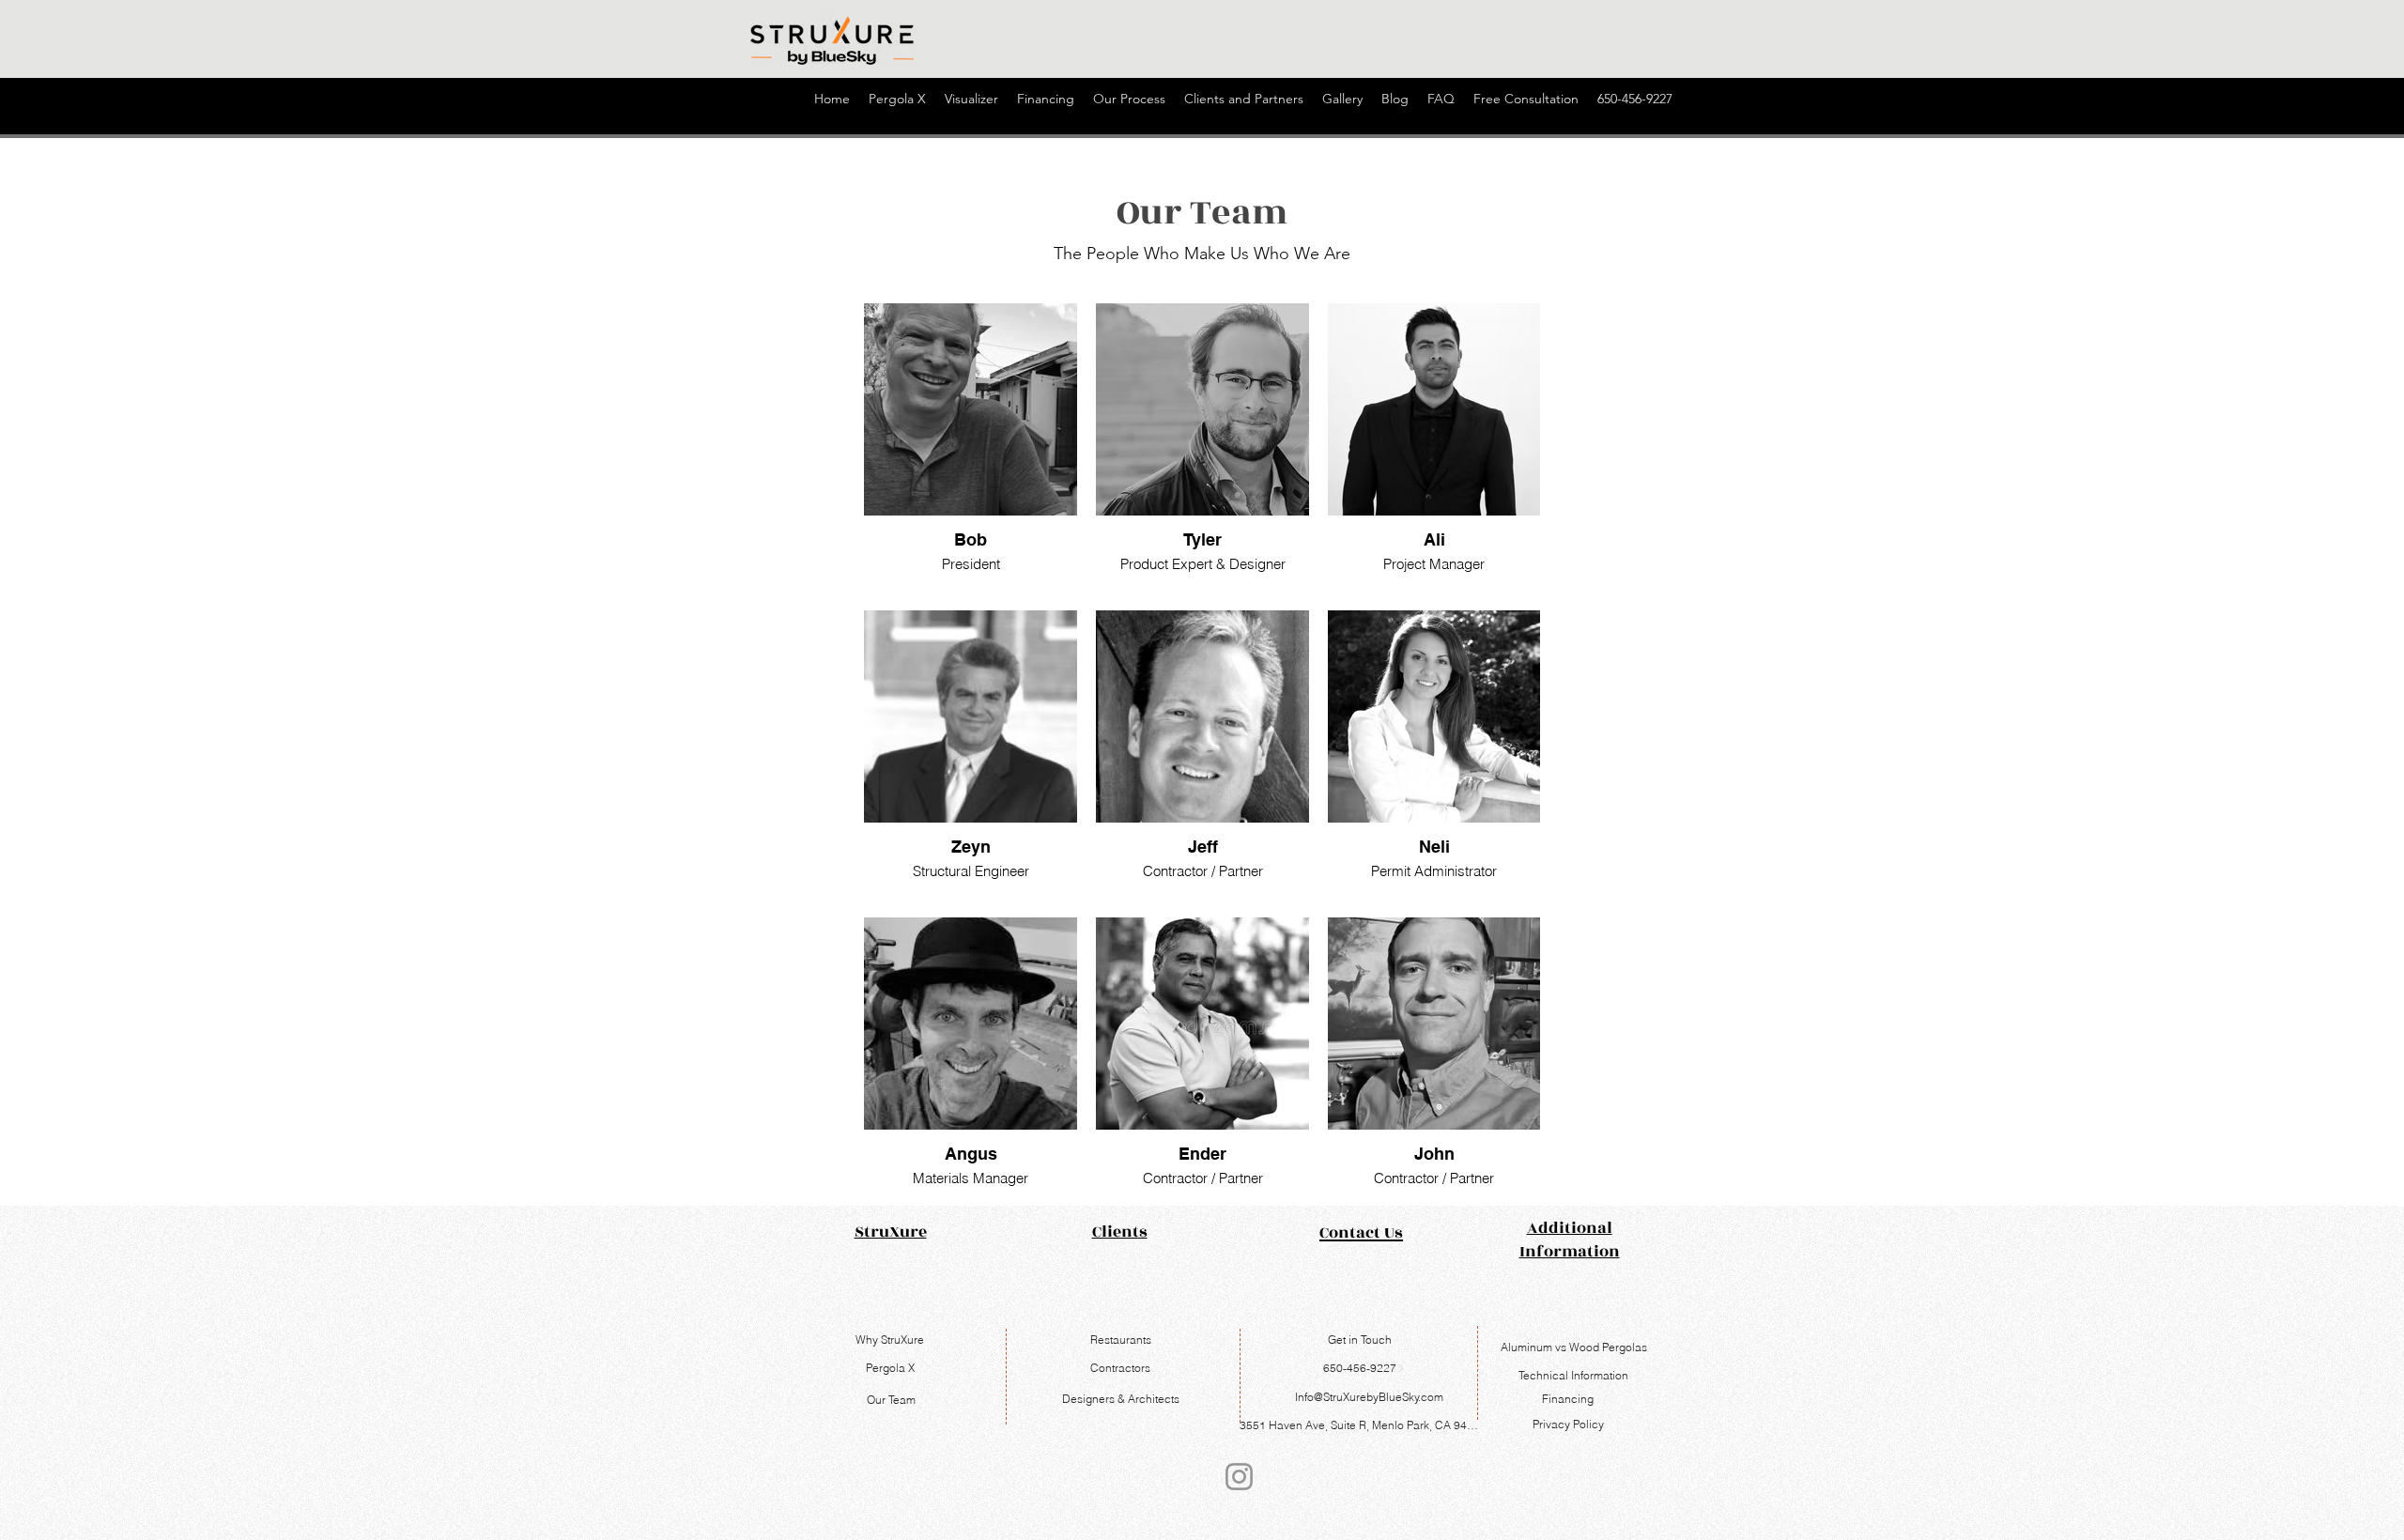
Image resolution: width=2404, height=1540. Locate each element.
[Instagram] (1239, 1477)
